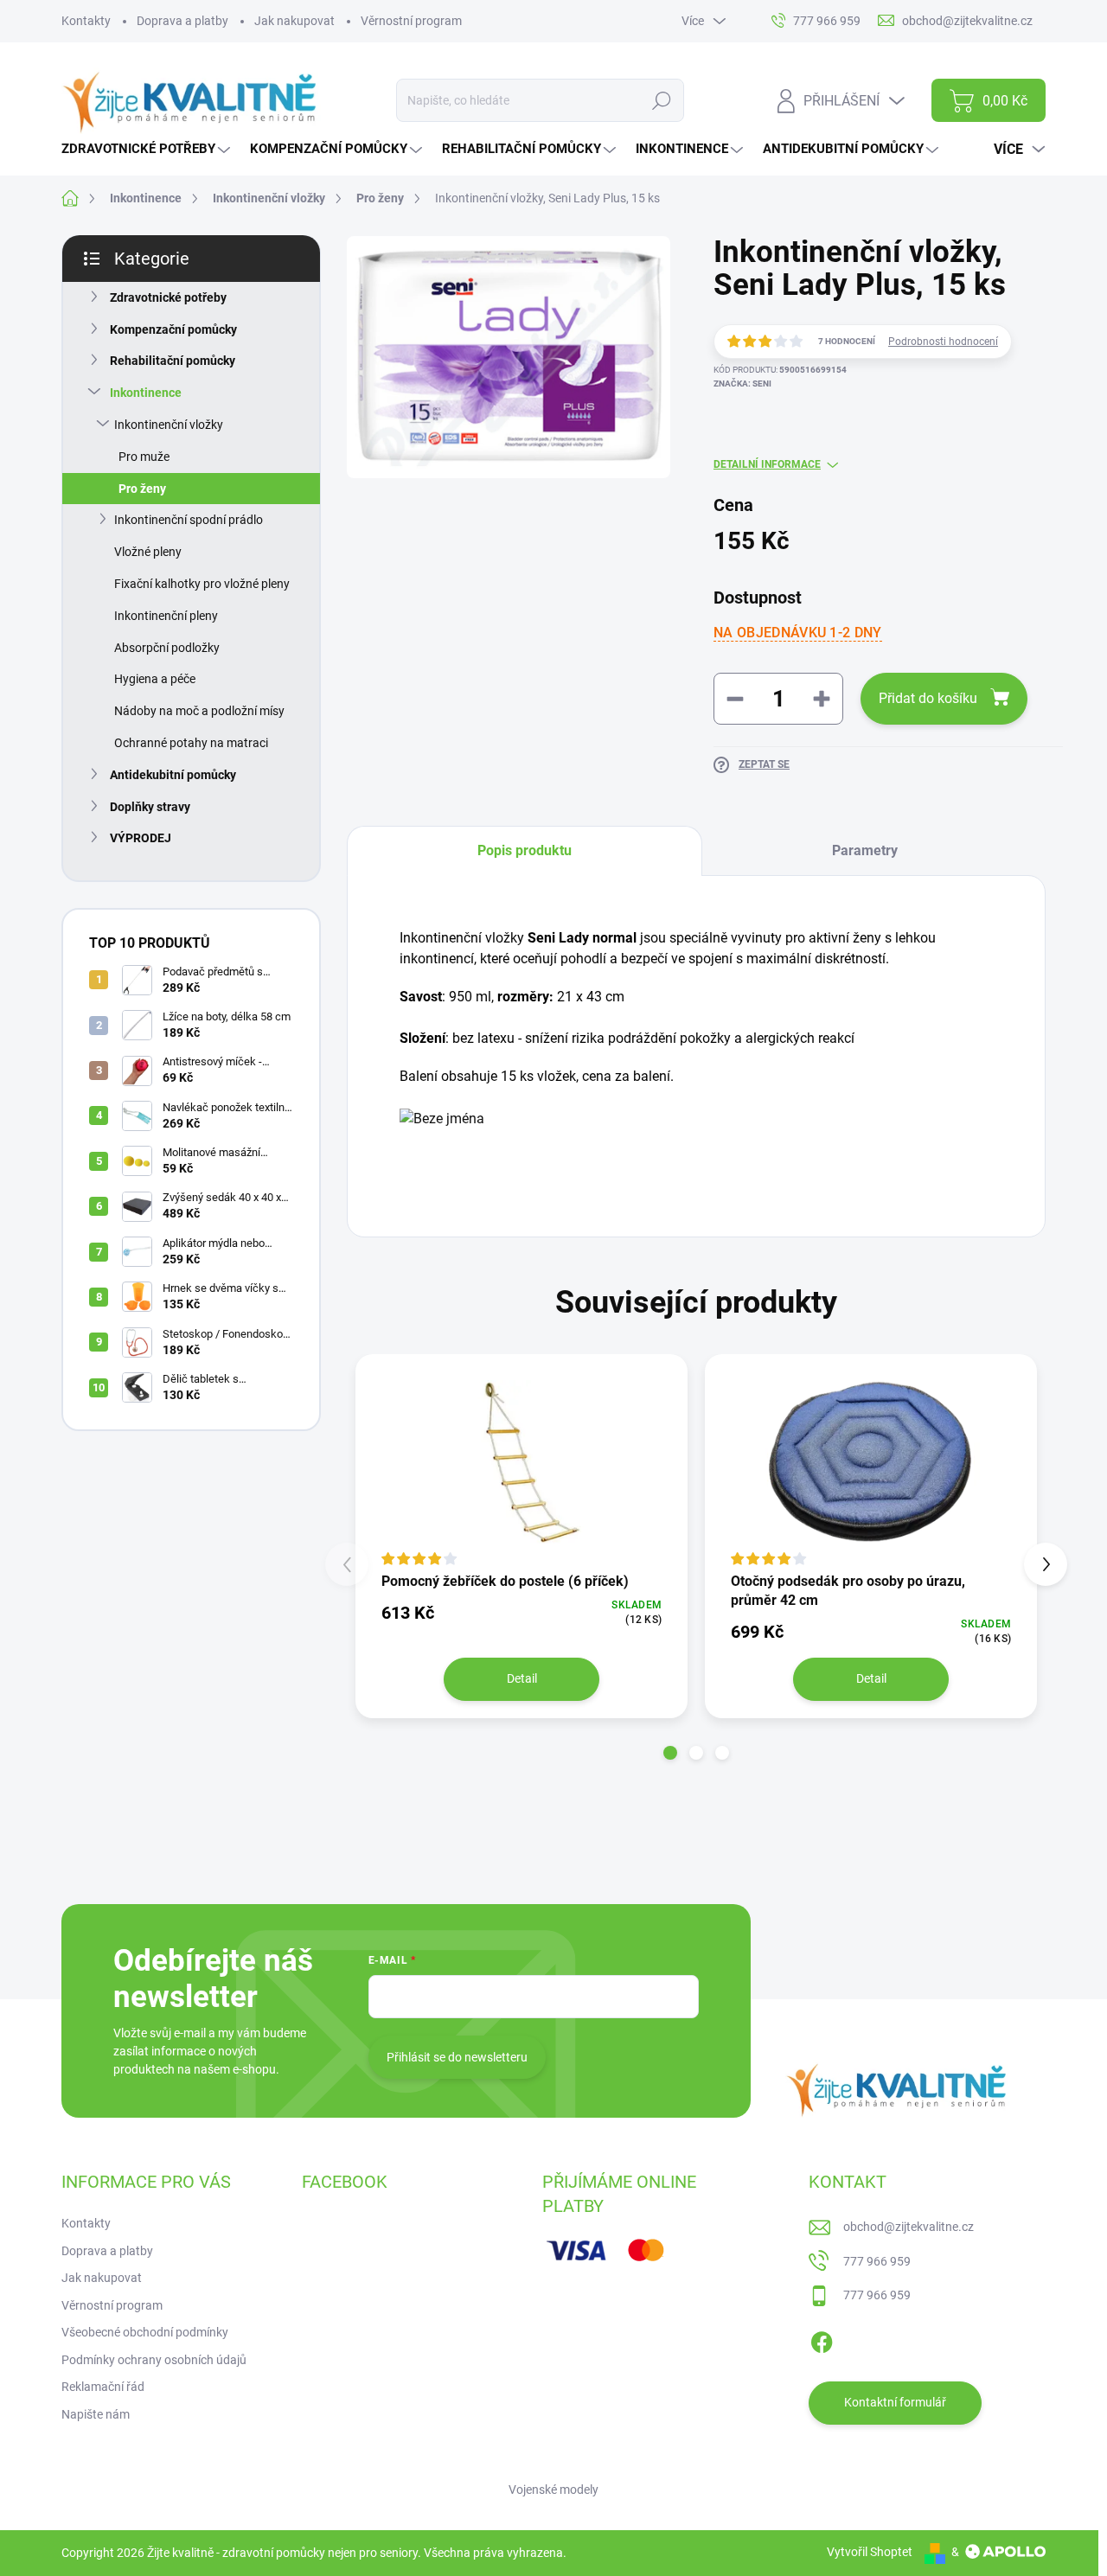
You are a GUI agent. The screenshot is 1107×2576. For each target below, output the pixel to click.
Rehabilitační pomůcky (173, 361)
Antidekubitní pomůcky (173, 775)
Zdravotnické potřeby (168, 297)
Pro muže (144, 457)
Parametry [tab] (865, 850)
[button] (670, 1753)
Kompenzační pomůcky (173, 329)
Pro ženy (142, 489)
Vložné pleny (148, 552)
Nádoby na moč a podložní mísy (199, 711)
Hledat (661, 100)
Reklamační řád (103, 2387)
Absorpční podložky (167, 648)
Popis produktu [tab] (525, 850)
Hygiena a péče (155, 679)
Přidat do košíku (928, 698)
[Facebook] (822, 2339)
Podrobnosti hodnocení (943, 342)
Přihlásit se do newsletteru (457, 2057)
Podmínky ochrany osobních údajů (154, 2360)
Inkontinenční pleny (166, 616)
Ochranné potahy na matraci (191, 743)
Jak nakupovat (294, 21)
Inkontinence (146, 393)
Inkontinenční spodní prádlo (189, 520)
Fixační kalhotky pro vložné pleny (202, 584)
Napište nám (96, 2414)
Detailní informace (767, 464)
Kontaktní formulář (895, 2402)
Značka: (742, 384)
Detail (522, 1678)
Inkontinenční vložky (169, 425)
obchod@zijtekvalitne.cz (909, 2227)
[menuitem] (148, 149)
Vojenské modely (553, 2490)
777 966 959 (877, 2261)
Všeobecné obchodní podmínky (145, 2332)
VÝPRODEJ (141, 838)
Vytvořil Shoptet (870, 2552)
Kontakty (86, 21)
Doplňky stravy (150, 807)
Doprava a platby (182, 21)
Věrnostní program (411, 21)
